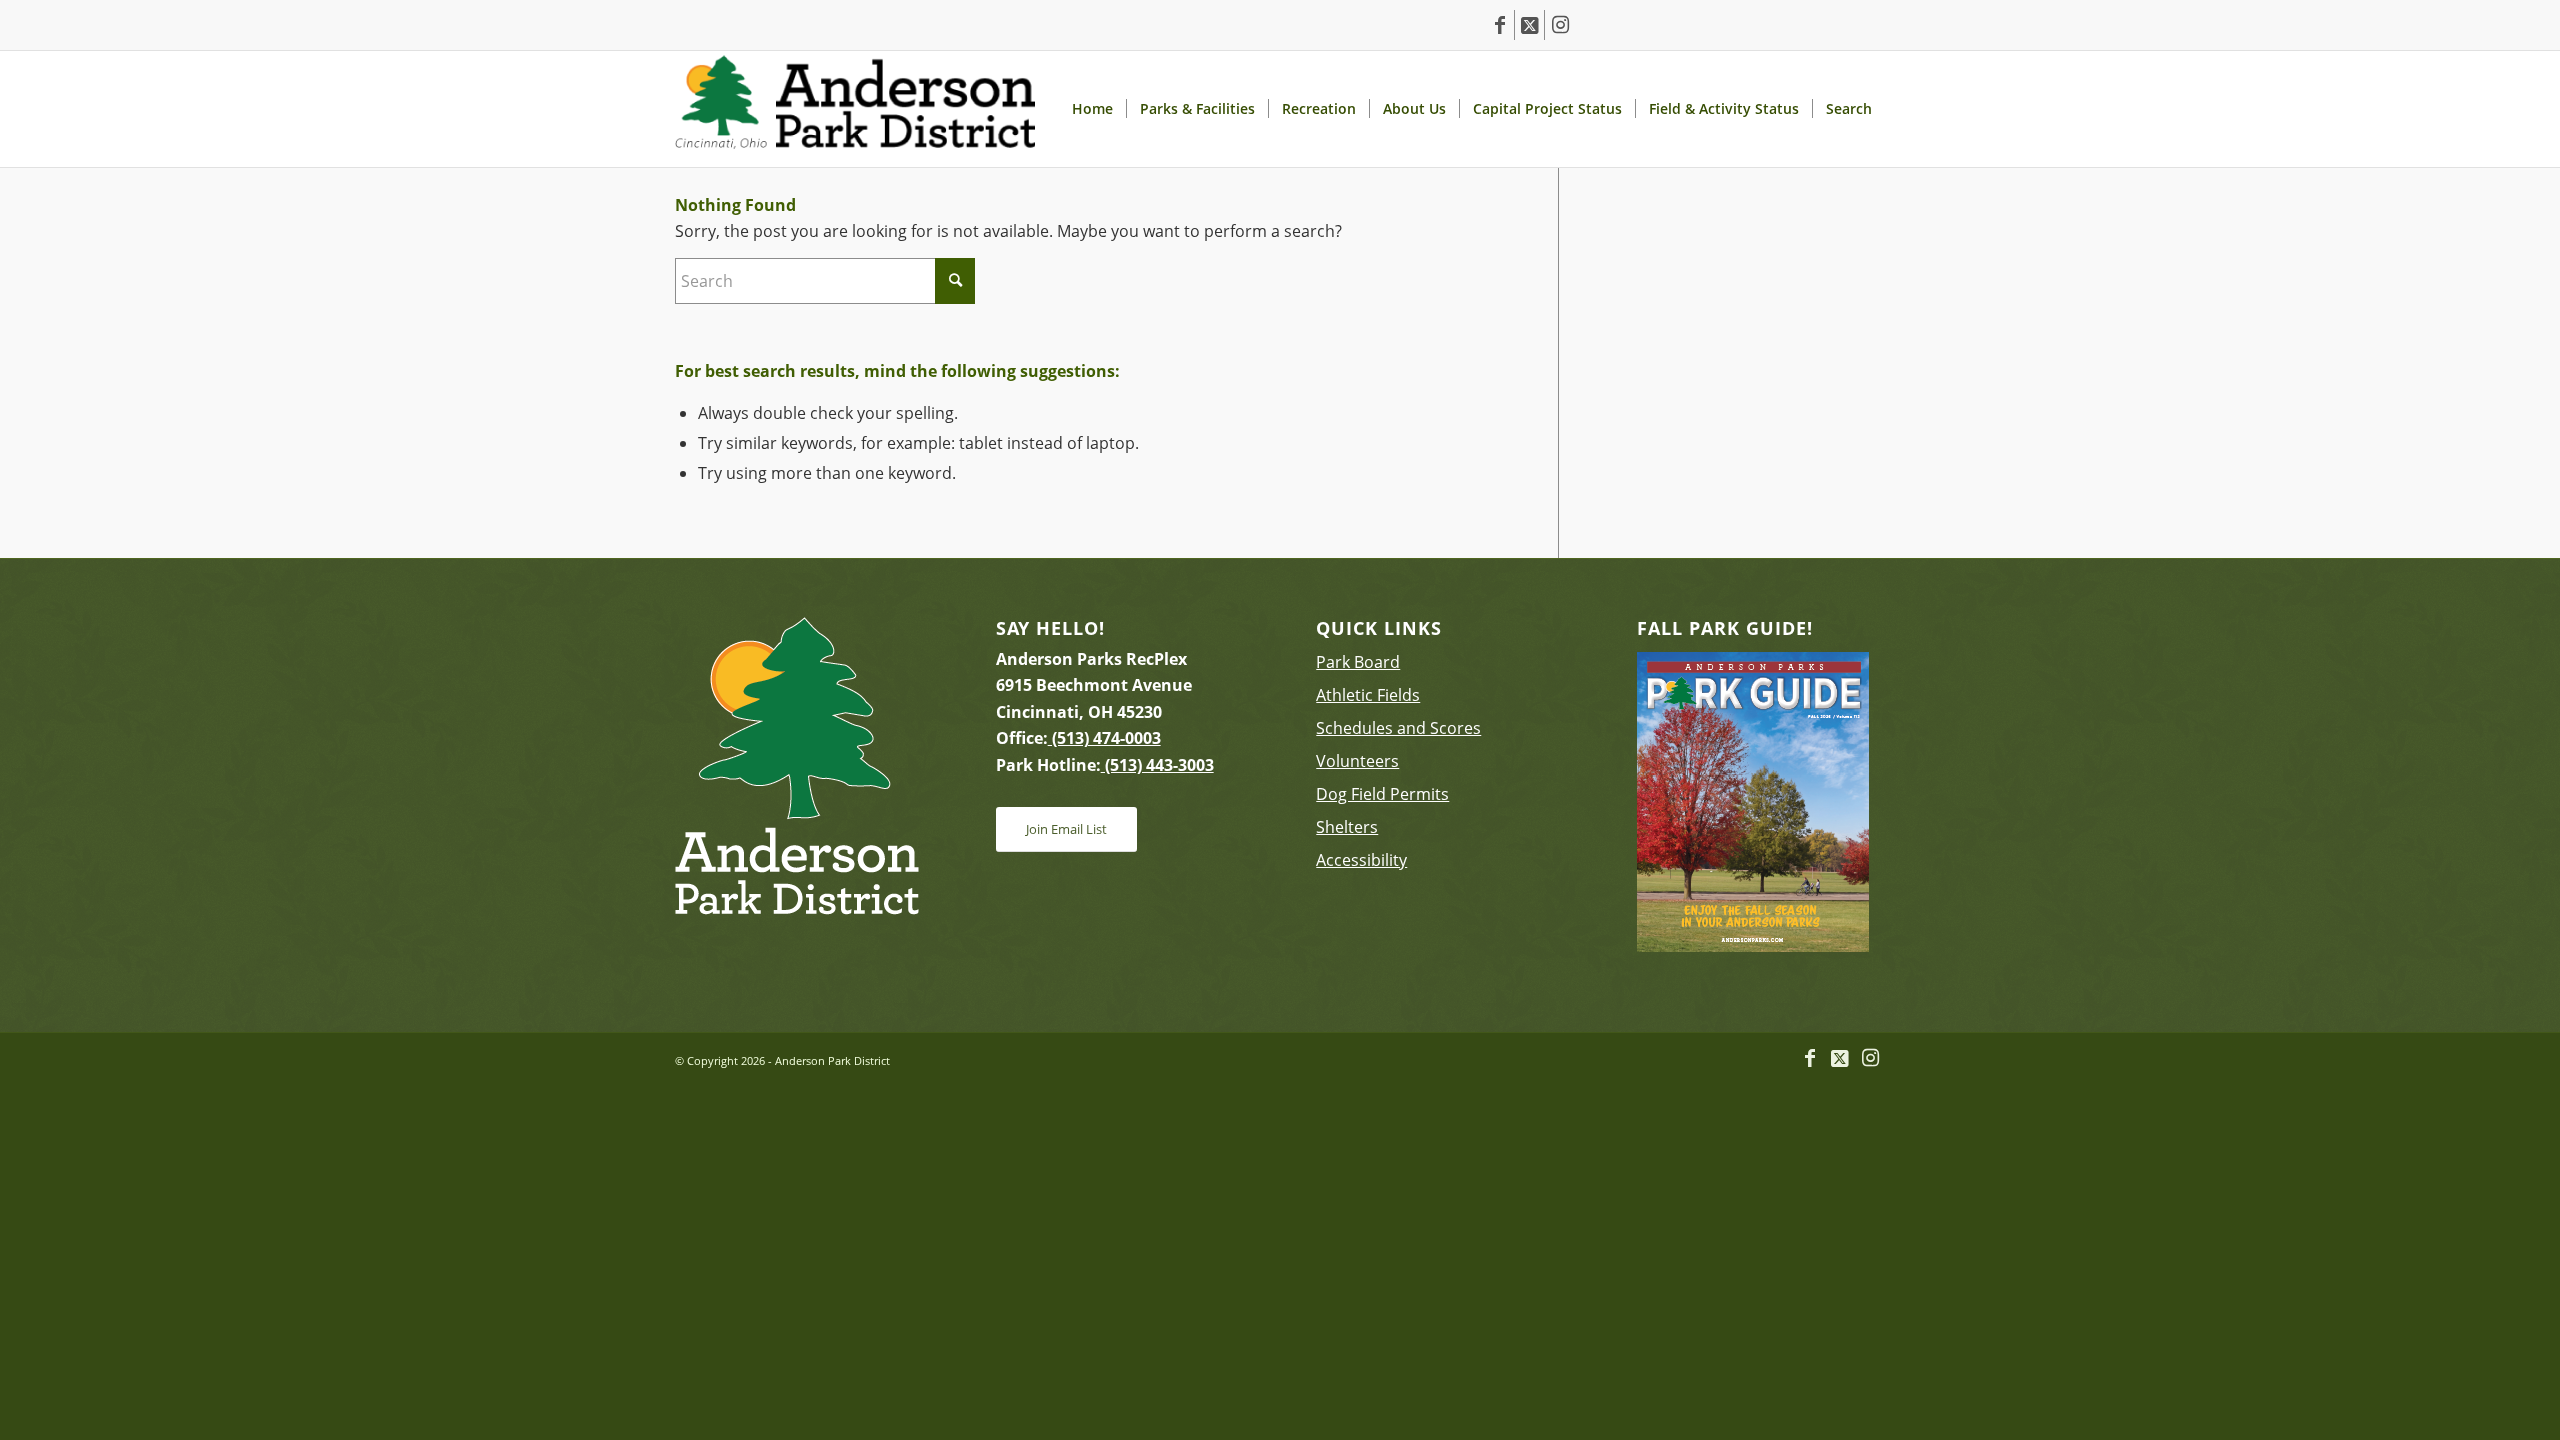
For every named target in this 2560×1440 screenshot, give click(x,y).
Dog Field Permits (1382, 794)
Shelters (1347, 827)
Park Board (1358, 662)
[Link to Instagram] (1560, 25)
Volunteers (1357, 761)
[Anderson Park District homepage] (855, 109)
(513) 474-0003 (1104, 738)
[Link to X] (1529, 25)
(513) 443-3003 (1157, 765)
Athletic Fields (1368, 695)
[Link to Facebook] (1499, 25)
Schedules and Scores (1398, 728)
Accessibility (1361, 860)
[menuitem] (1092, 109)
